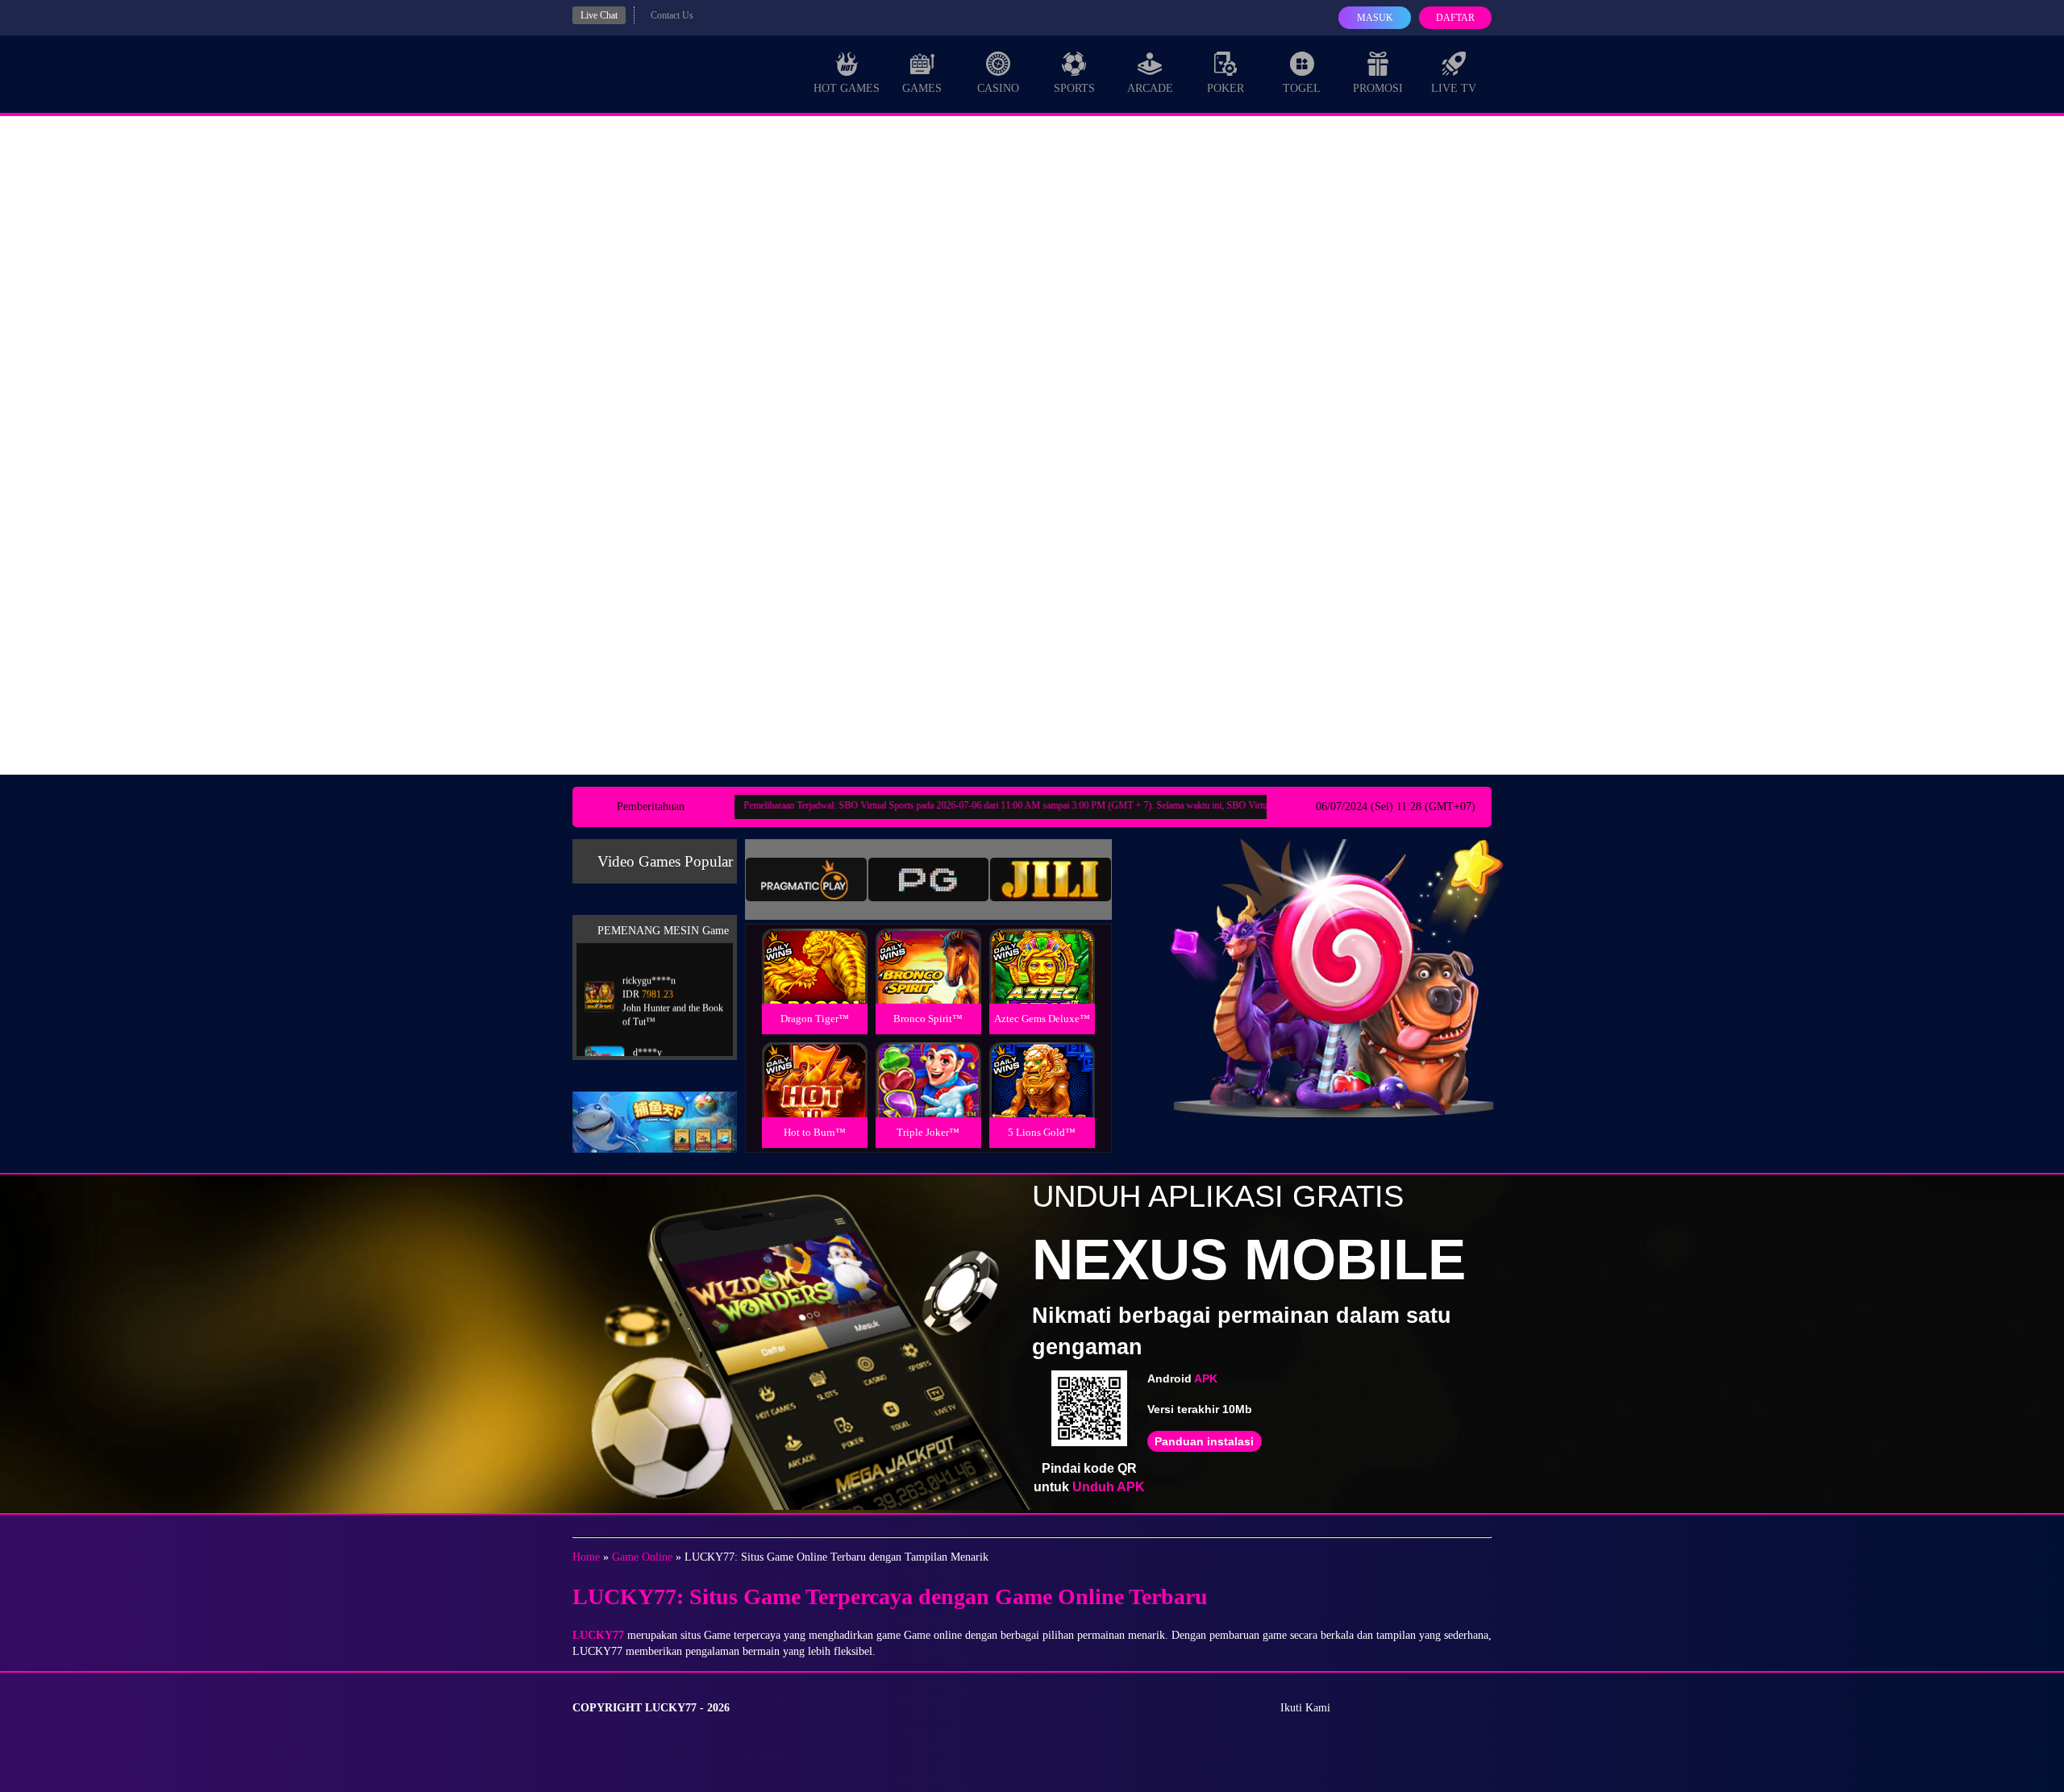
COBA (814, 947)
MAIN (815, 984)
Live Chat (599, 15)
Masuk (1375, 18)
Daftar (1455, 18)
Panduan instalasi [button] (1204, 1441)
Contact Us (672, 15)
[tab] (806, 879)
